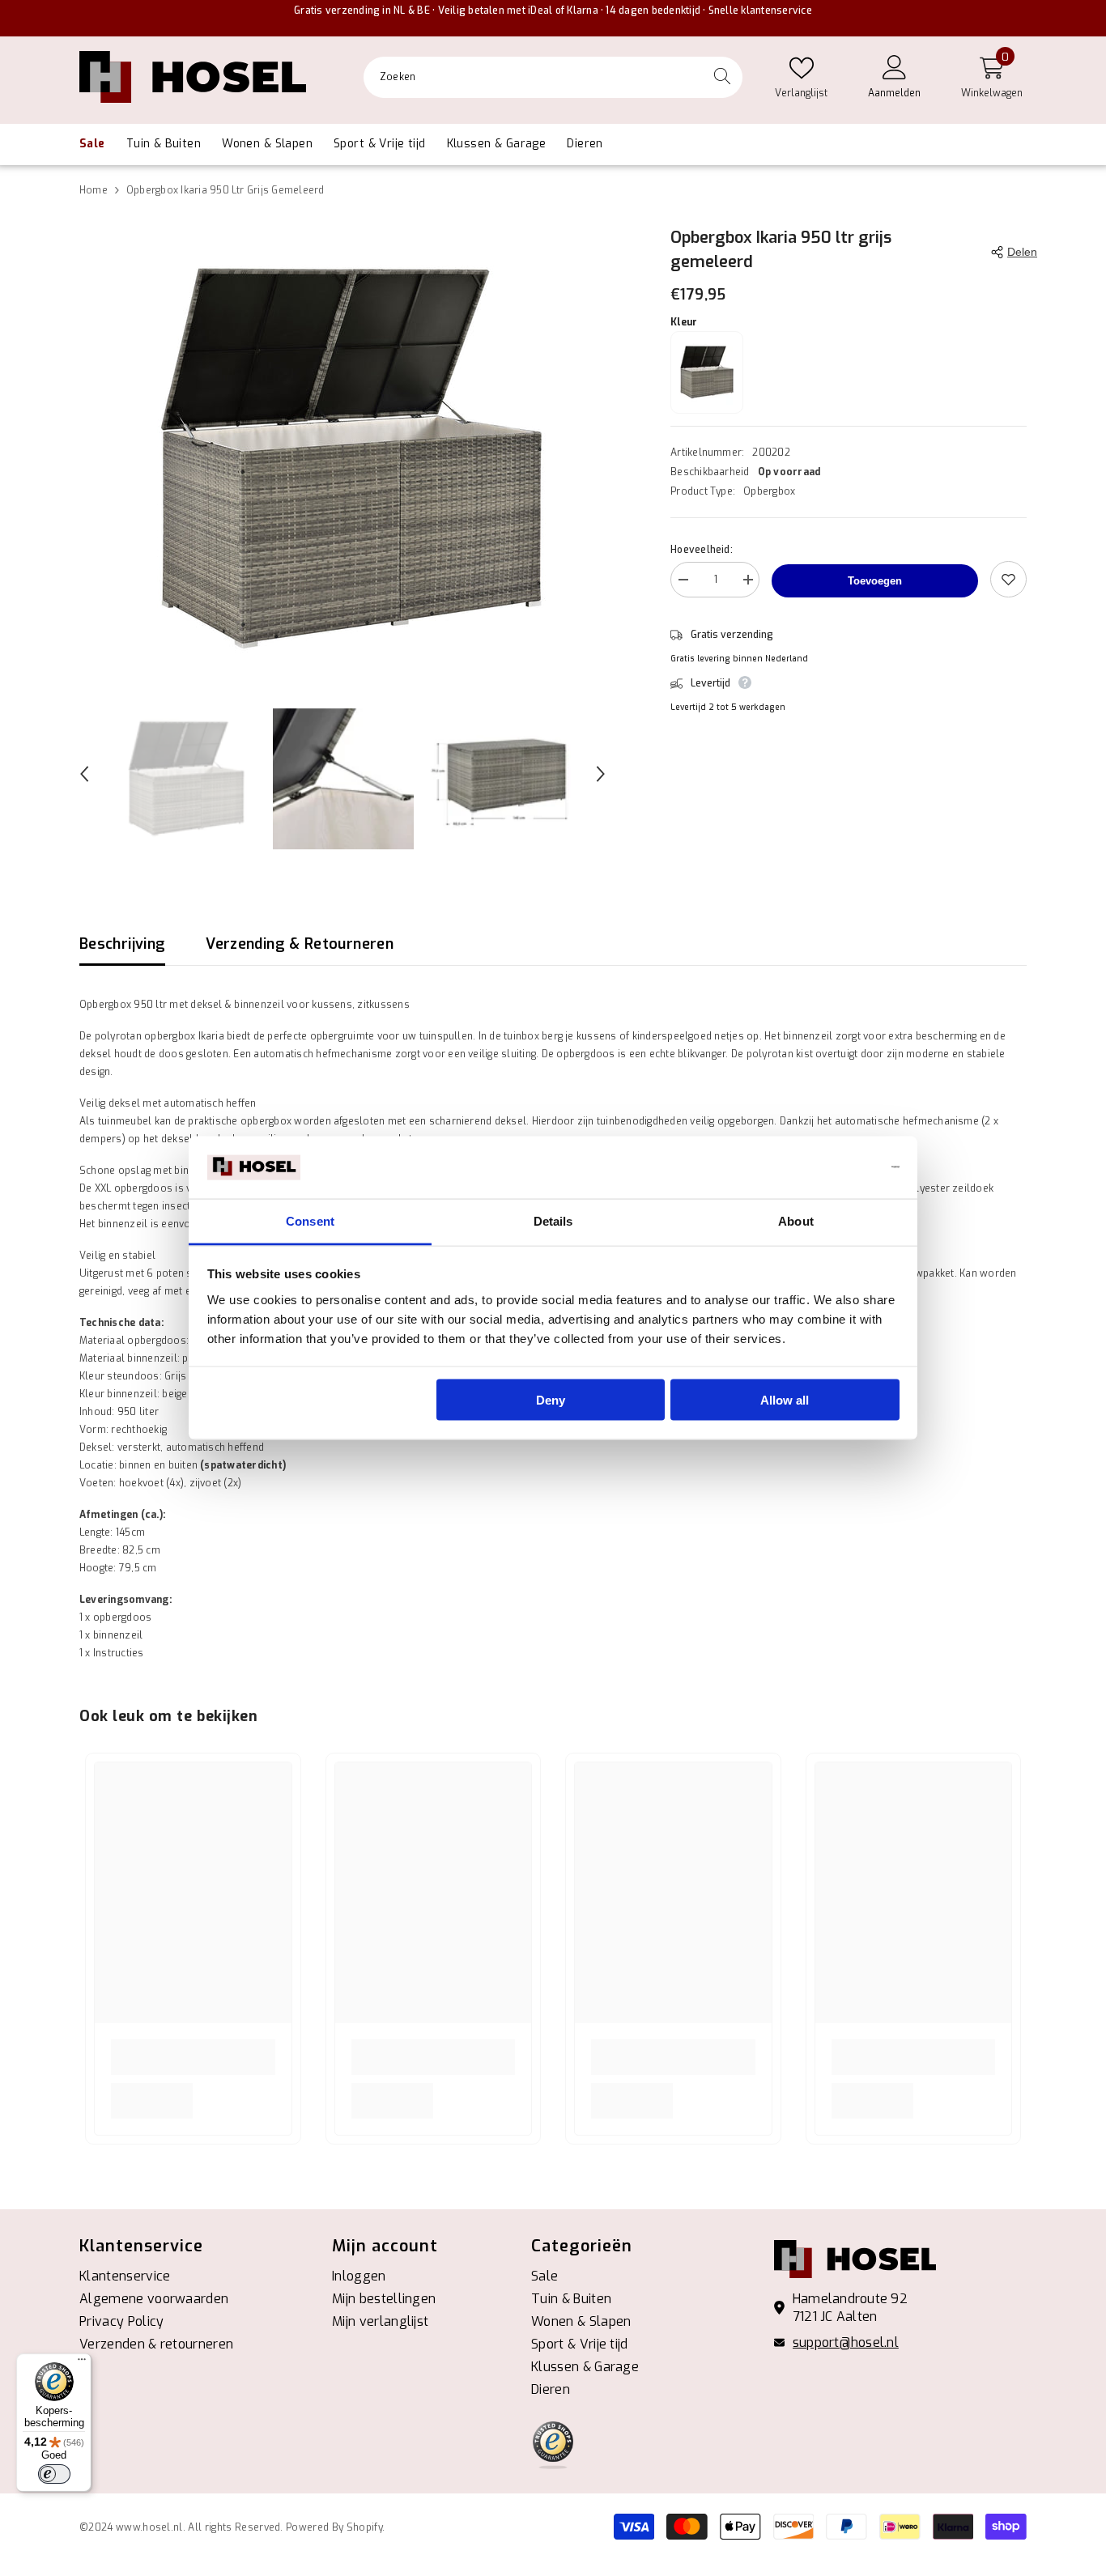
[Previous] (84, 774)
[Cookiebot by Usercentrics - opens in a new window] (829, 1167)
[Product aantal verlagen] (683, 582)
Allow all (785, 1400)
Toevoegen (875, 581)
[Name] (747, 582)
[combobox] (533, 77)
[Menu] (82, 2363)
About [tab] (796, 1220)
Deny (551, 1400)
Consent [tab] (310, 1220)
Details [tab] (553, 1220)
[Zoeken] (553, 77)
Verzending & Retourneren (300, 944)
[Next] (601, 774)
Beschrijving (122, 944)
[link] (193, 2057)
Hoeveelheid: (702, 550)
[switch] (54, 2474)
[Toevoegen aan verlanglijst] (1008, 579)
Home (94, 190)
